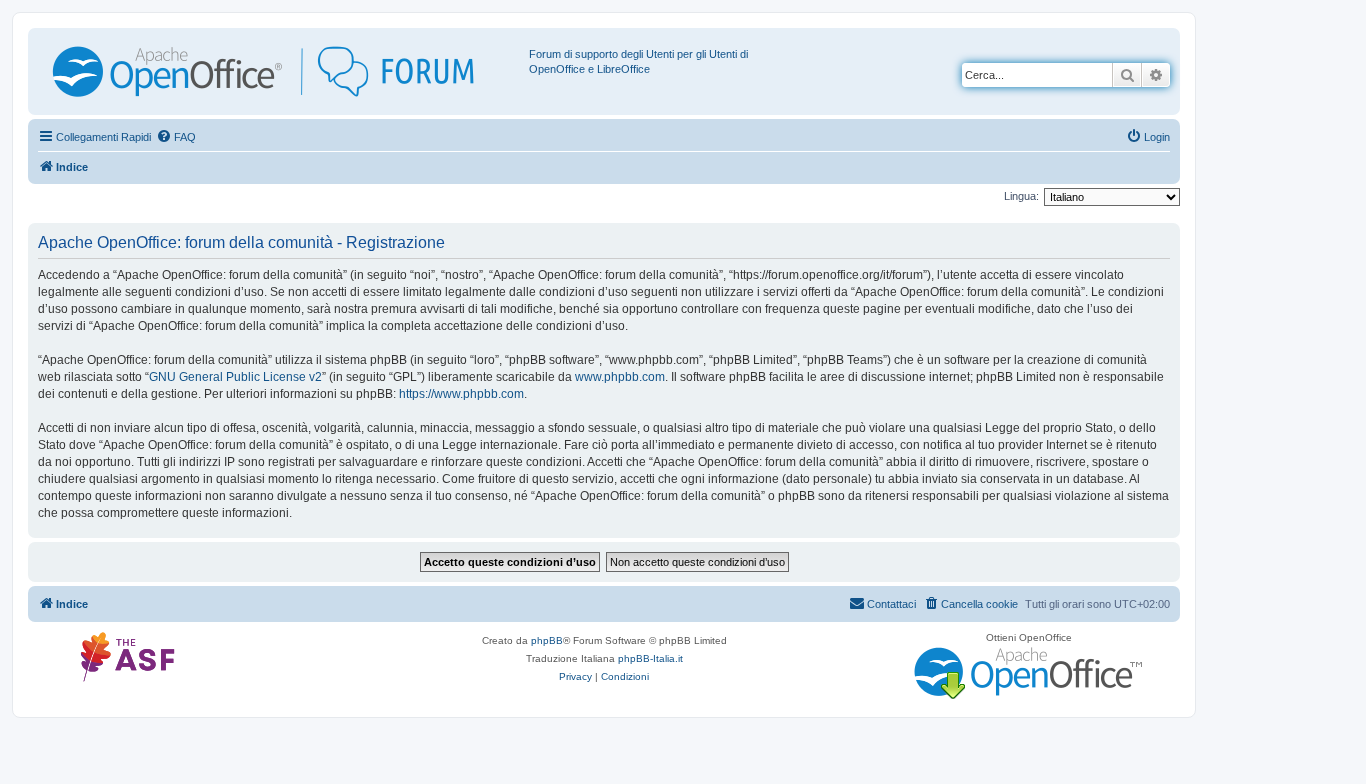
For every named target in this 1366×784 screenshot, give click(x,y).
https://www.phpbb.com (461, 394)
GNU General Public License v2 (235, 377)
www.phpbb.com (620, 377)
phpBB (547, 640)
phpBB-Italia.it (650, 658)
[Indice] (281, 71)
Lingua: (1021, 196)
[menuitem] (176, 137)
